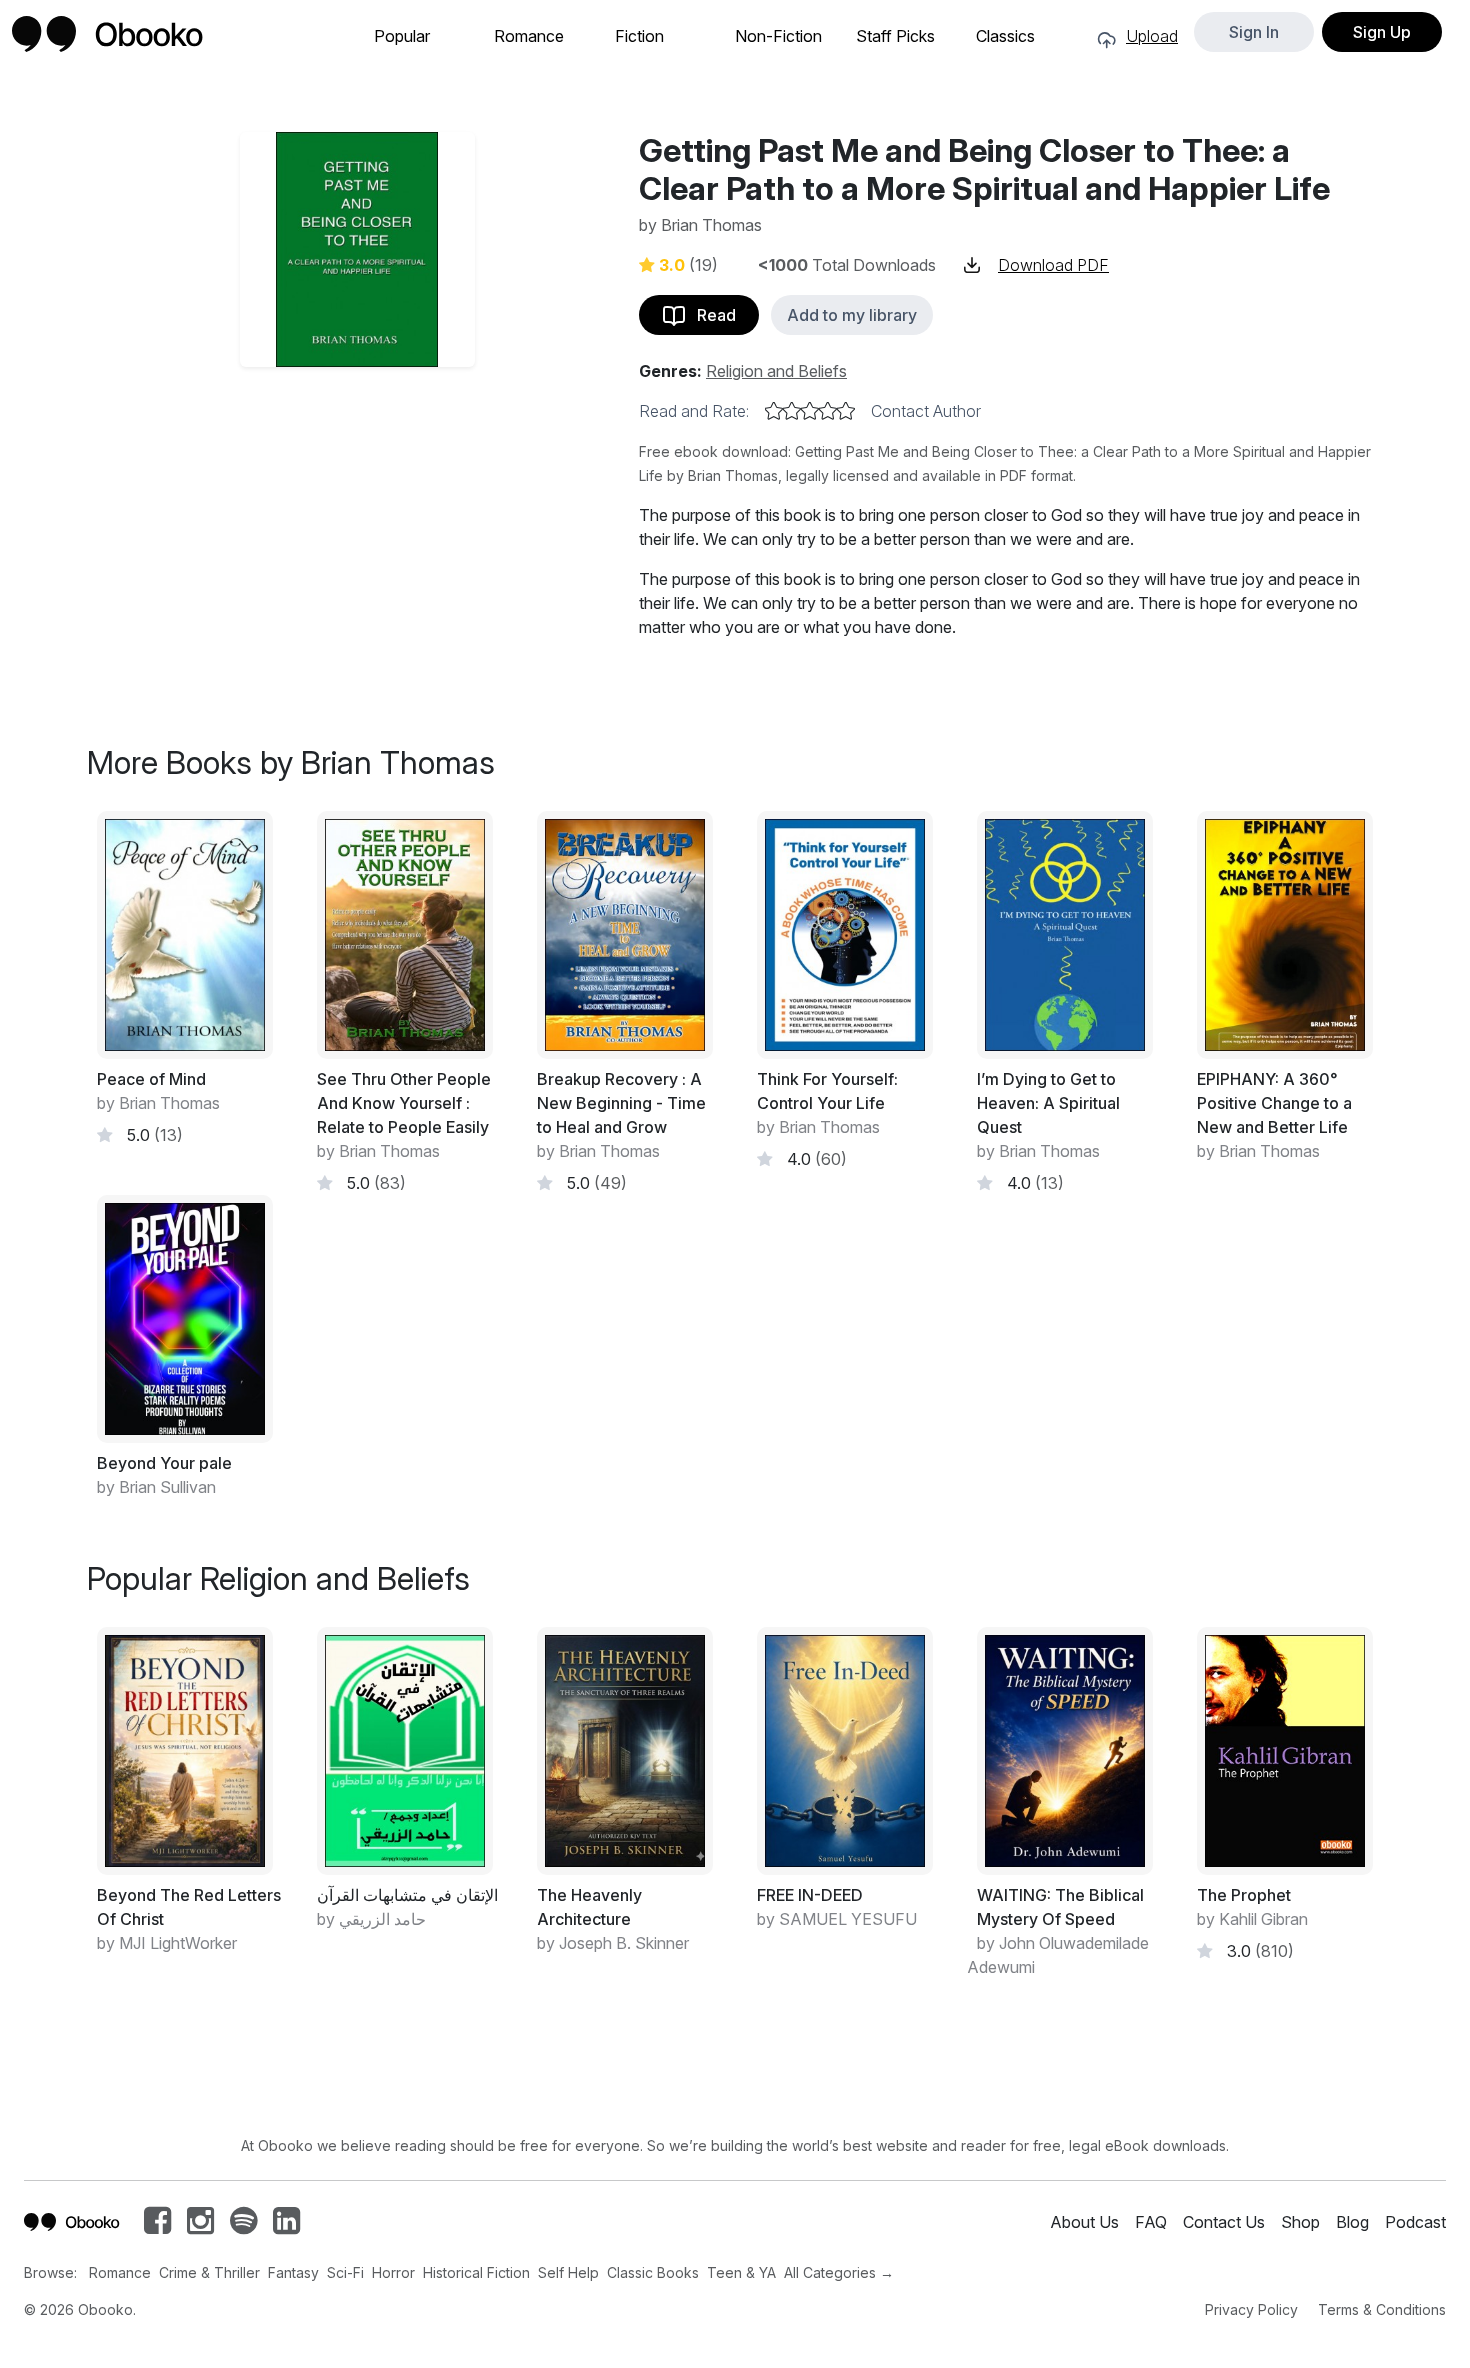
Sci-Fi (345, 2272)
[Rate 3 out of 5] (810, 411)
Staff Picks (895, 36)
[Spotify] (243, 2226)
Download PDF (1053, 265)
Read (710, 315)
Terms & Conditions (1382, 2309)
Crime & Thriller (209, 2272)
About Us (1084, 2222)
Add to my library (852, 315)
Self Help (568, 2272)
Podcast (1415, 2222)
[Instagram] (200, 2226)
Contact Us (1224, 2222)
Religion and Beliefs (776, 371)
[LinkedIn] (286, 2226)
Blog (1352, 2222)
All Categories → (839, 2272)
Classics (1005, 36)
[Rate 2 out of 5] (792, 411)
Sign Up (1382, 32)
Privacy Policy (1251, 2309)
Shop (1300, 2222)
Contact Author (926, 411)
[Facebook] (157, 2226)
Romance (529, 36)
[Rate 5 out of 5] (846, 411)
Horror (393, 2272)
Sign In (1254, 32)
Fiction (639, 36)
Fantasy (293, 2272)
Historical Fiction (476, 2272)
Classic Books (653, 2272)
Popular (402, 36)
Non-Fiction (778, 36)
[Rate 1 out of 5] (774, 411)
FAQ (1151, 2222)
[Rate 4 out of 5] (828, 411)
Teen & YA (741, 2272)
